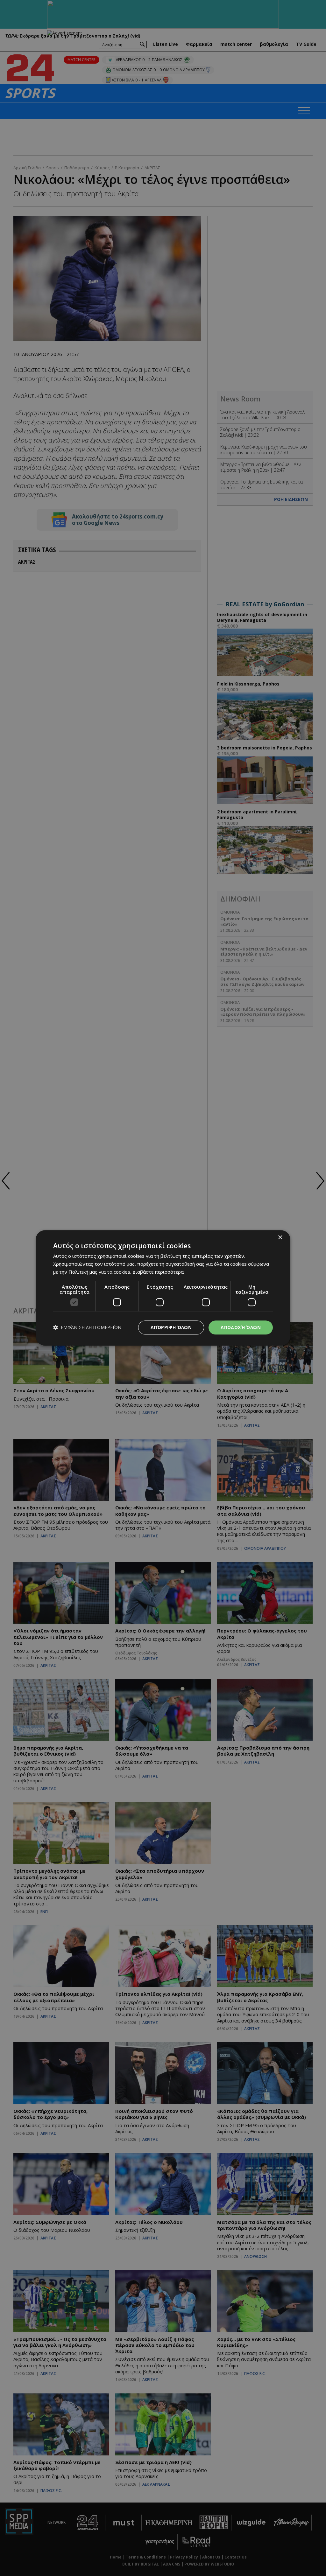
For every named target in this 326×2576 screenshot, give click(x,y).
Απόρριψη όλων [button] (171, 1327)
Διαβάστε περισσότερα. (159, 1272)
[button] (87, 1328)
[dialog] (163, 1288)
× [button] (280, 1238)
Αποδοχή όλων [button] (241, 1327)
